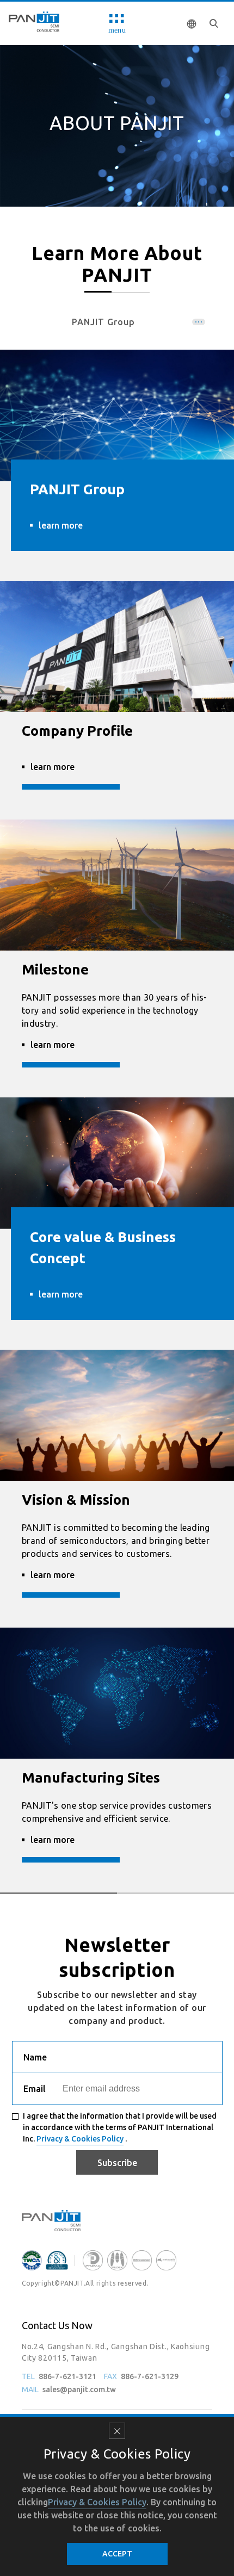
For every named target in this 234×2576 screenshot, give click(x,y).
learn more (61, 525)
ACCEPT (117, 2554)
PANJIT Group (103, 322)
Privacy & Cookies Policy (80, 2139)
